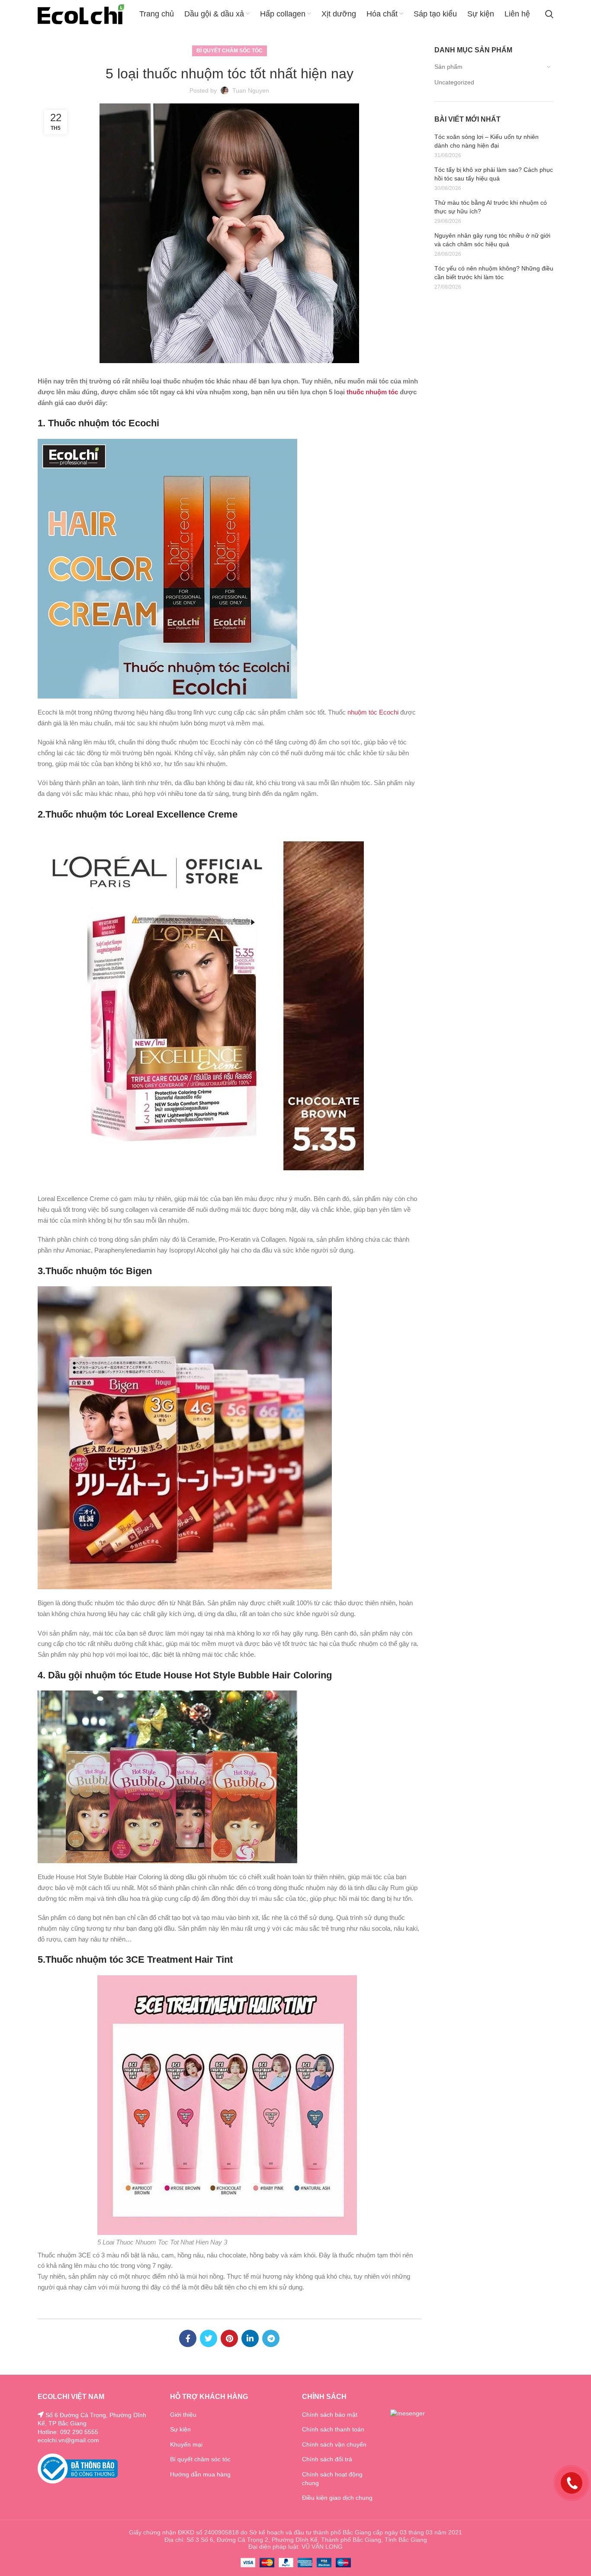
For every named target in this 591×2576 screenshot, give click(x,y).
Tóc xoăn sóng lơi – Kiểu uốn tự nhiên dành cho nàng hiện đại (487, 141)
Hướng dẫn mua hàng (200, 2474)
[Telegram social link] (271, 2338)
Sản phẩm (448, 67)
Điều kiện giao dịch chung (337, 2498)
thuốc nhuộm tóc (372, 392)
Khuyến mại (186, 2444)
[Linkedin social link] (250, 2338)
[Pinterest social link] (229, 2338)
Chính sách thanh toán (333, 2429)
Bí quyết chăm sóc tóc (230, 51)
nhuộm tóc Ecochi (373, 712)
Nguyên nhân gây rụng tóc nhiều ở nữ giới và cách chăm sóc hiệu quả (492, 240)
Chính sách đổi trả (327, 2459)
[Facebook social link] (188, 2338)
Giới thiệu (183, 2415)
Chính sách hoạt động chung (332, 2479)
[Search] (549, 14)
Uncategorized (454, 82)
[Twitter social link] (209, 2338)
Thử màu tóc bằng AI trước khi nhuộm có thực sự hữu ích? (491, 207)
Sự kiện (180, 2429)
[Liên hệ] (572, 2482)
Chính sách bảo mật (330, 2415)
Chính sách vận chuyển (334, 2444)
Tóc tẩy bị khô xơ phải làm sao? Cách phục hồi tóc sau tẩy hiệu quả (494, 174)
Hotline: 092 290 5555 (68, 2432)
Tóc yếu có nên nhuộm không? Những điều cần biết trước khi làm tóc (494, 273)
